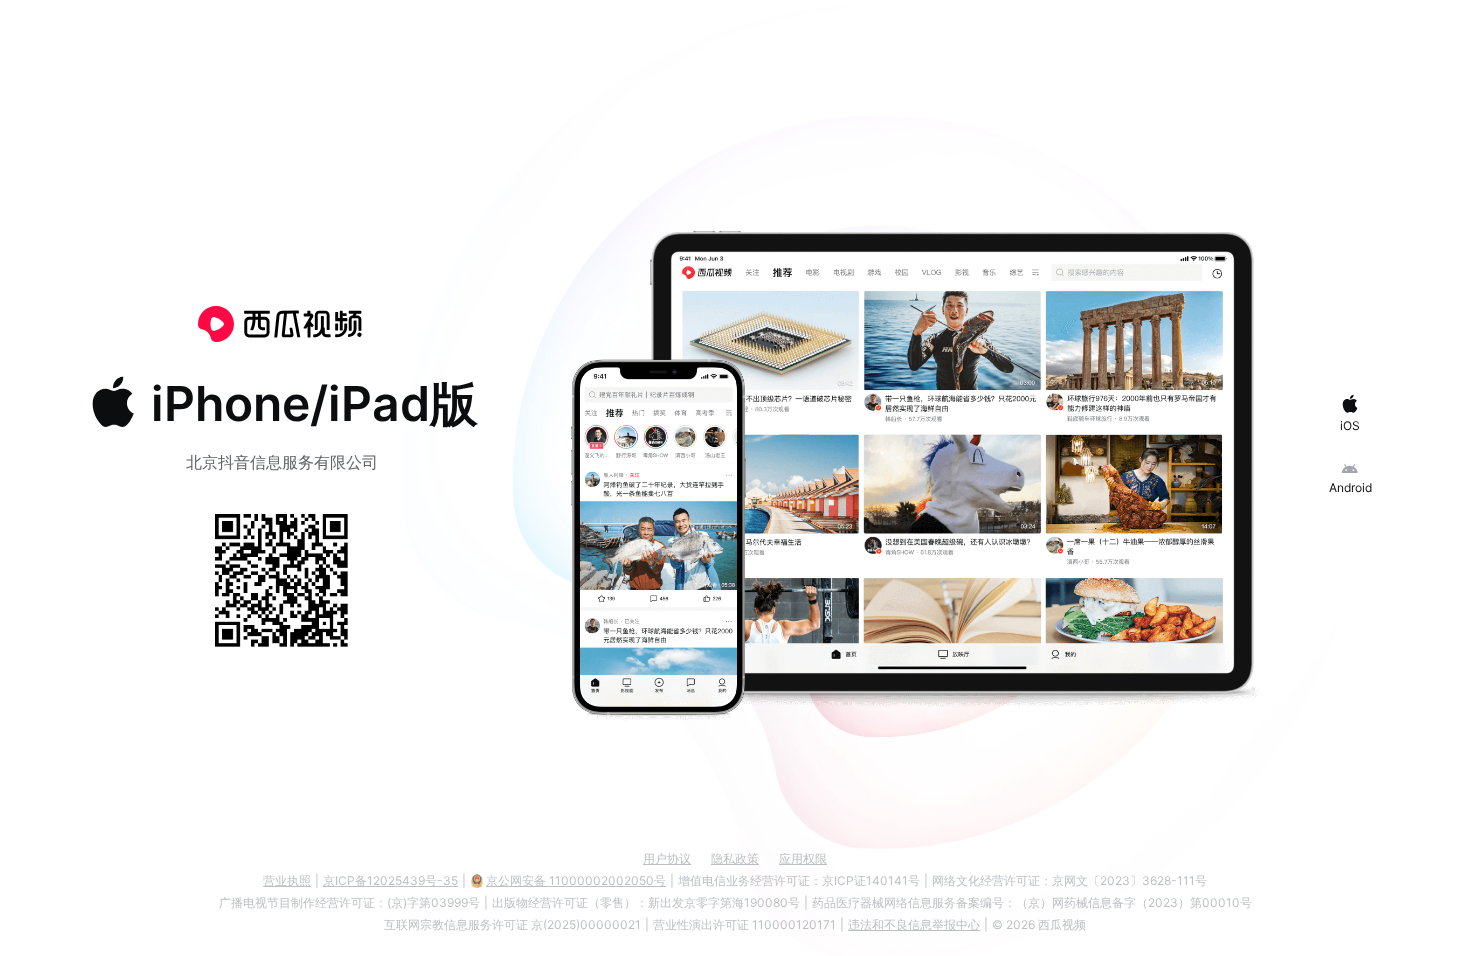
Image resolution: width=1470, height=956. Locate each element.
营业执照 (287, 880)
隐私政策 (735, 858)
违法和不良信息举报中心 (914, 924)
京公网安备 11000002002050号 (576, 880)
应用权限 (803, 858)
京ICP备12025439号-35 (390, 880)
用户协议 (667, 858)
